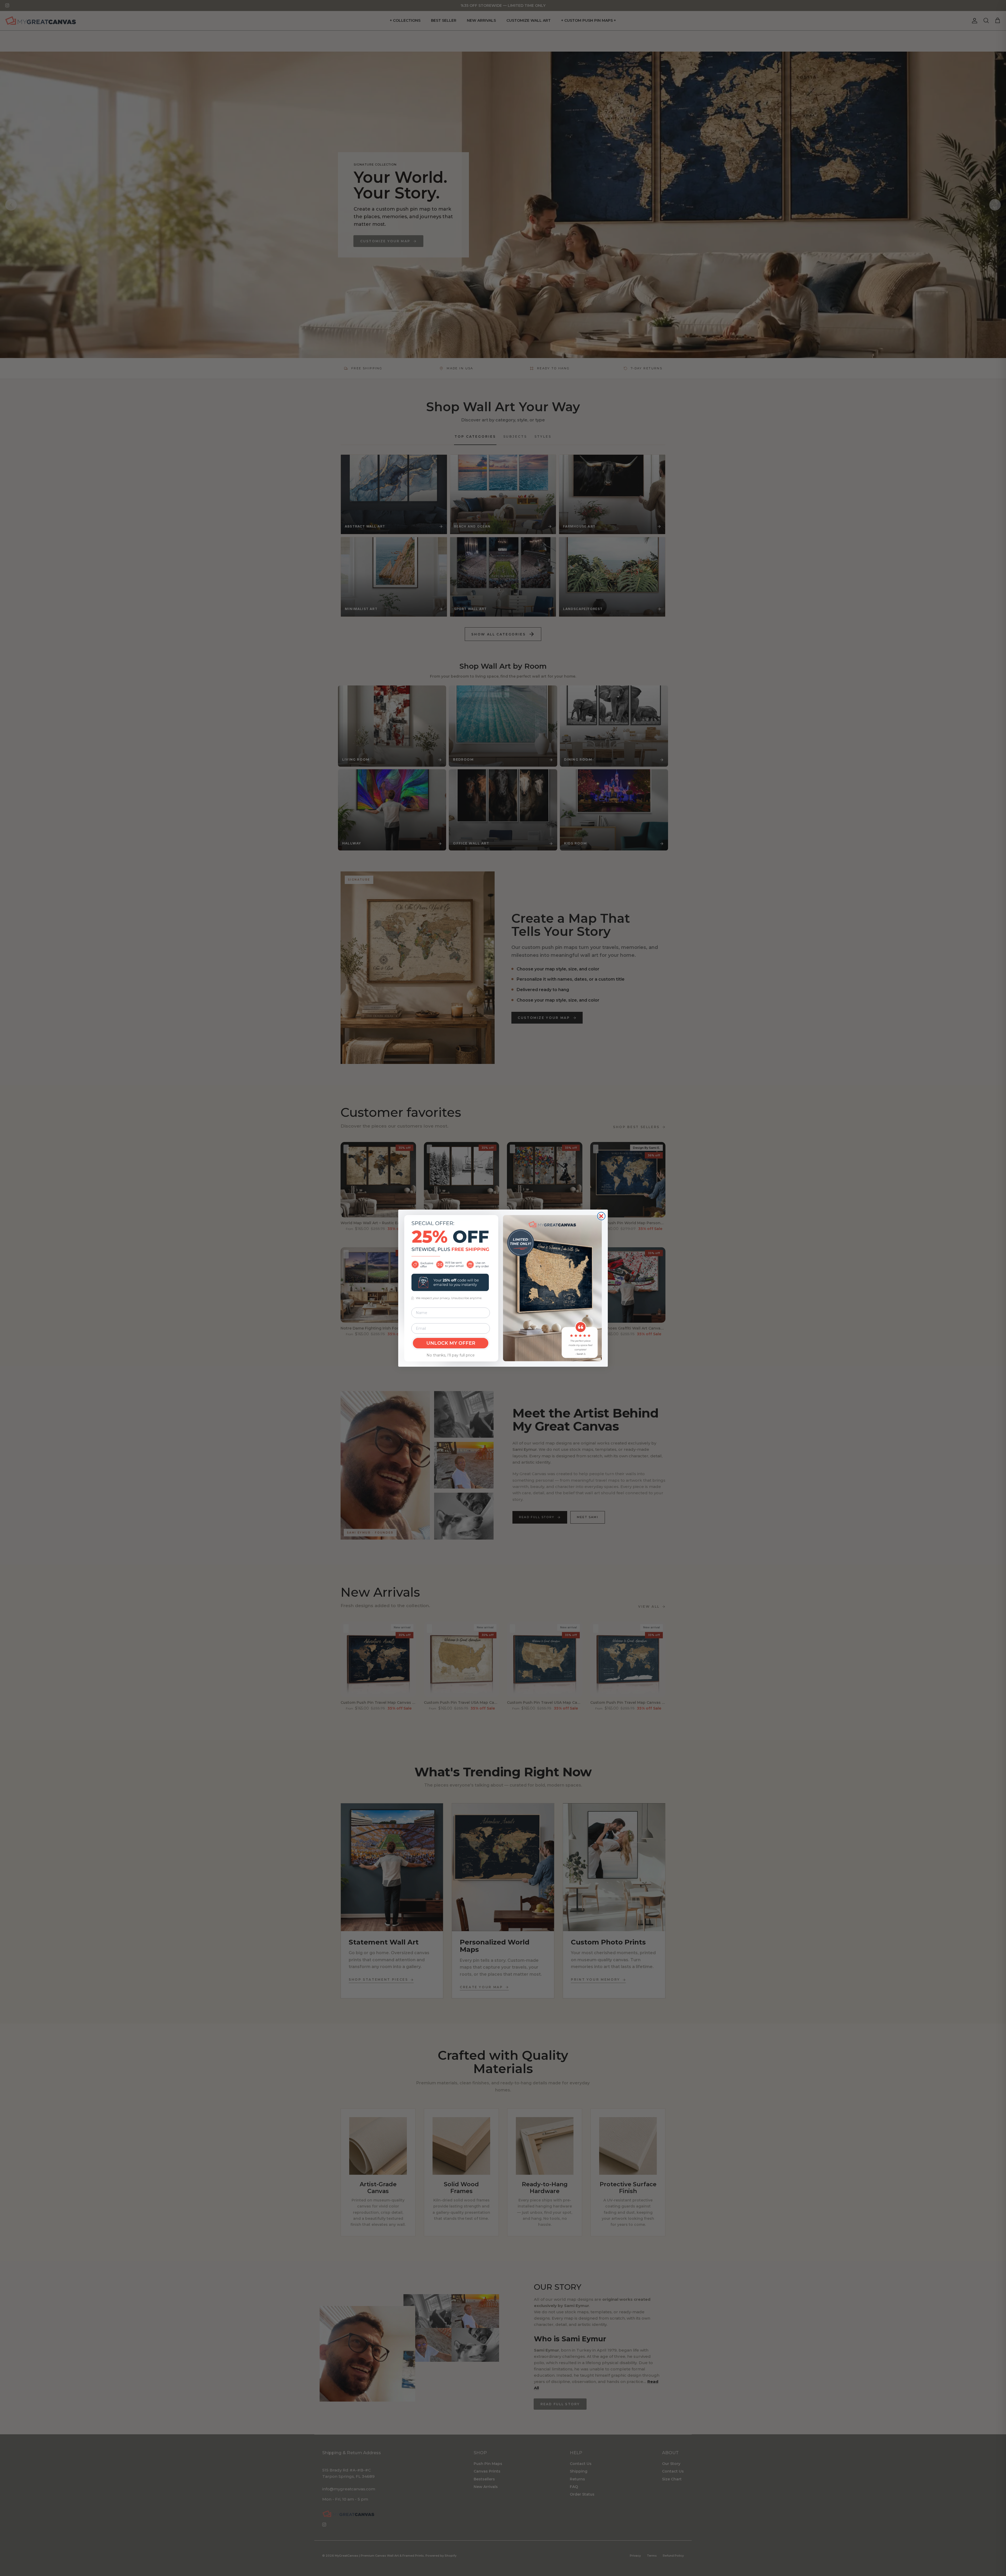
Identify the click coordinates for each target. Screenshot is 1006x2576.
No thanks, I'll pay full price (451, 1355)
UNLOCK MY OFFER (451, 1343)
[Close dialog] (601, 1216)
